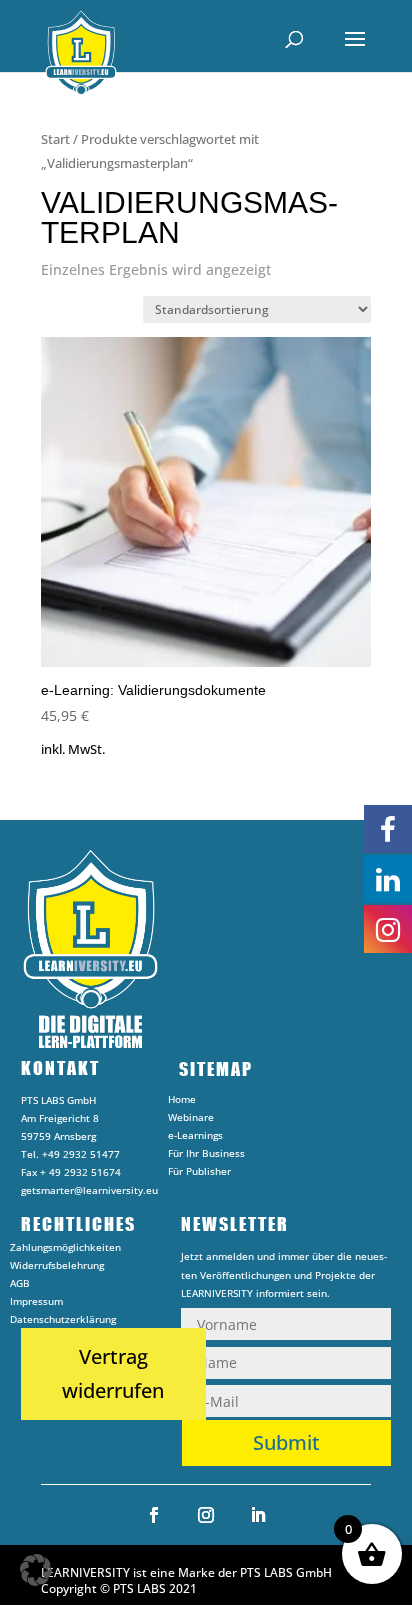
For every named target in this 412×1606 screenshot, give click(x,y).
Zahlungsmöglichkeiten (65, 1250)
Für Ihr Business (206, 1156)
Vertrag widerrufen (113, 1373)
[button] (36, 1570)
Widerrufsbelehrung (57, 1268)
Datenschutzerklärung (63, 1322)
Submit (286, 1442)
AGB (20, 1286)
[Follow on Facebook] (154, 1515)
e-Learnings (195, 1138)
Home (182, 1102)
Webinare (191, 1120)
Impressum (36, 1304)
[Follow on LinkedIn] (258, 1515)
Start (55, 139)
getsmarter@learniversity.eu (89, 1190)
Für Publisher (199, 1174)
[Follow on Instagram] (206, 1515)
